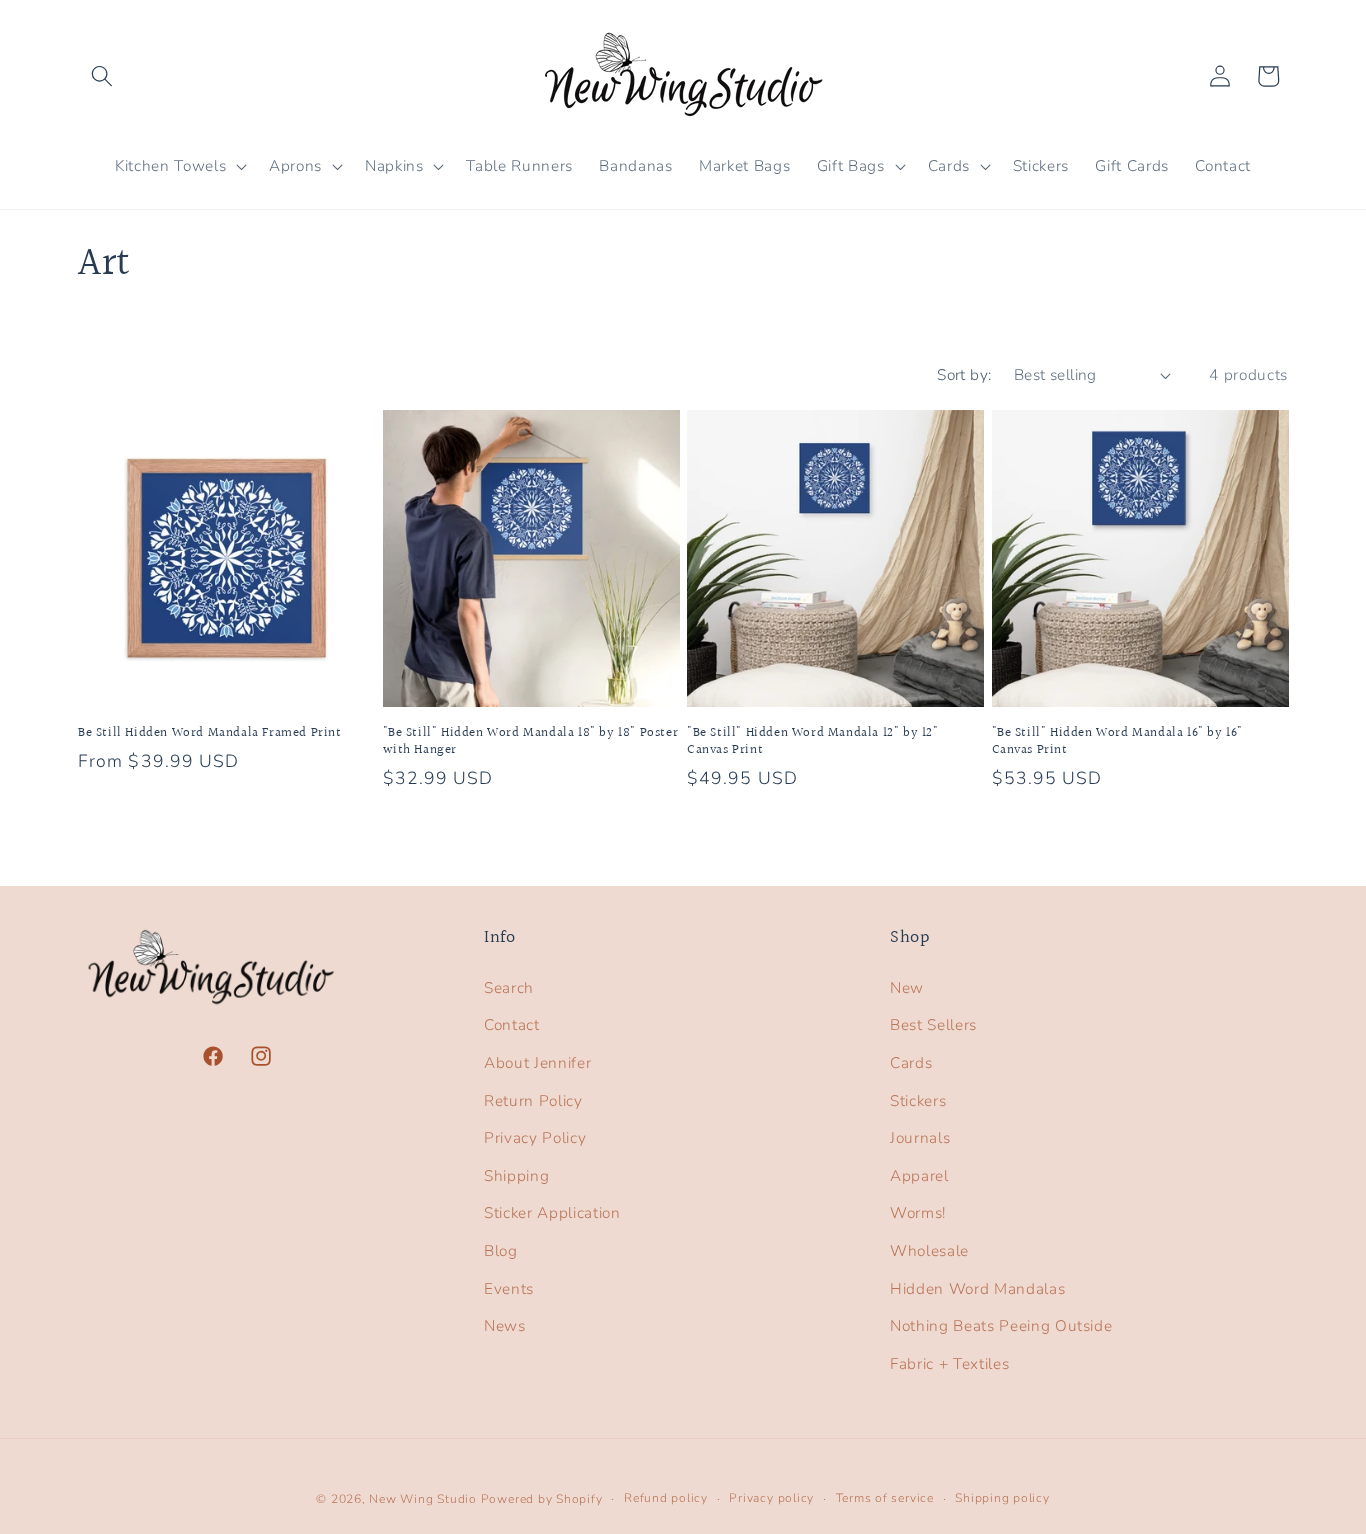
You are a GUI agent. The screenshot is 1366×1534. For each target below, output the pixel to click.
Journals (920, 1137)
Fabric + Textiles (949, 1363)
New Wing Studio (423, 1499)
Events (509, 1288)
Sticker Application (552, 1212)
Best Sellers (933, 1024)
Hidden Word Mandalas (977, 1288)
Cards (911, 1062)
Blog (501, 1250)
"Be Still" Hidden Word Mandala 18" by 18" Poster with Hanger (531, 742)
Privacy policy (771, 1498)
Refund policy (666, 1498)
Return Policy (533, 1100)
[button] (102, 76)
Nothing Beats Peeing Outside (1001, 1325)
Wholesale (929, 1250)
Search (509, 987)
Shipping (516, 1175)
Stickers (918, 1100)
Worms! (918, 1212)
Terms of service (885, 1498)
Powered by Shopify (542, 1499)
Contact (512, 1024)
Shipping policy (1002, 1498)
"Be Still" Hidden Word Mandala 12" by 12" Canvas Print (813, 742)
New (907, 987)
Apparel (919, 1175)
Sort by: (964, 374)
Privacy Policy (535, 1137)
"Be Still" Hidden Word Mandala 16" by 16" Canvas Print (1118, 742)
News (505, 1325)
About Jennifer (537, 1062)
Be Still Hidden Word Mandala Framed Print (210, 733)
